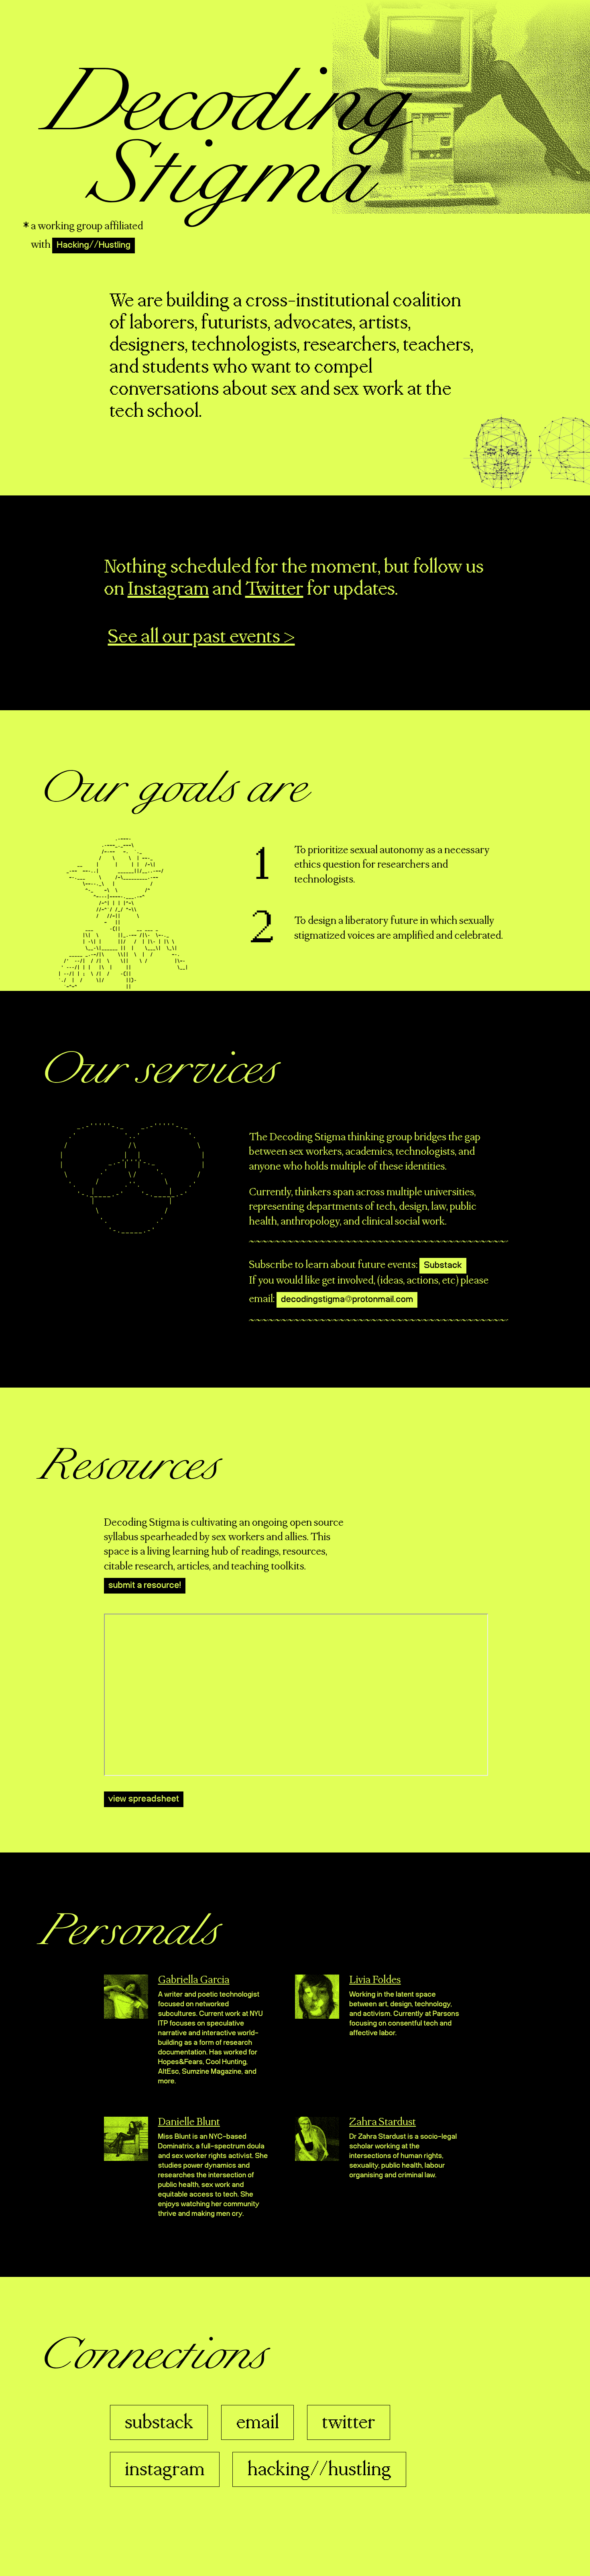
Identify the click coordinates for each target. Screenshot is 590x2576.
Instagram (168, 589)
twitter (349, 2423)
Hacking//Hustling (94, 245)
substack (159, 2423)
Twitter (274, 589)
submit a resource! (145, 1586)
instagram (165, 2470)
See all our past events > (201, 637)
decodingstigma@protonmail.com (347, 1300)
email (257, 2423)
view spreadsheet (144, 1799)
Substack (443, 1266)
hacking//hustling (319, 2470)
